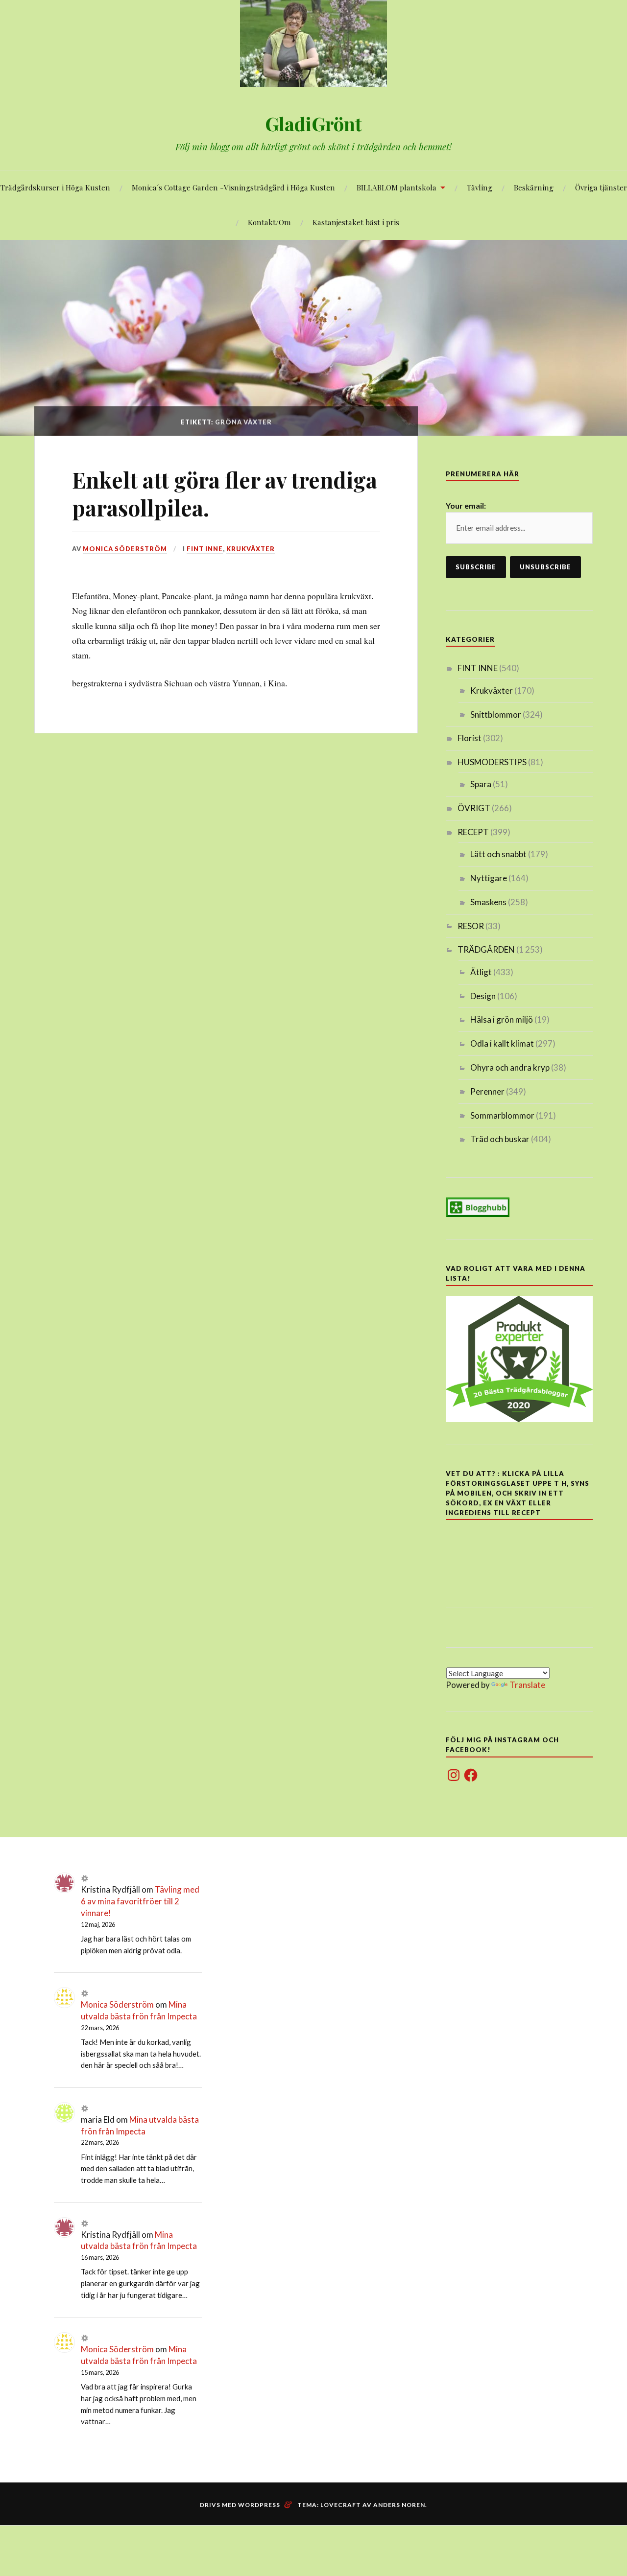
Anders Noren (399, 2505)
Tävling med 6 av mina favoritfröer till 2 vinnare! (140, 1901)
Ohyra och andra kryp (510, 1067)
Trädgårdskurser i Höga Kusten (55, 187)
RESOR (471, 926)
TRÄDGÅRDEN (486, 949)
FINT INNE (205, 549)
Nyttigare (489, 878)
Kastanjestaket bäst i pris (356, 222)
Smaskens (488, 902)
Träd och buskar (500, 1139)
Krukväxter (251, 549)
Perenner (487, 1091)
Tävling (480, 187)
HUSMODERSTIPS (492, 762)
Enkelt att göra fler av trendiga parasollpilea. (225, 493)
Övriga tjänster (601, 187)
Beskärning (534, 187)
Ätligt (481, 972)
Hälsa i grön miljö (502, 1019)
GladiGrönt (313, 124)
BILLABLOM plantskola (397, 187)
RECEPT (473, 832)
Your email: (466, 505)
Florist (470, 738)
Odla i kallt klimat (502, 1043)
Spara (481, 784)
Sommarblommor (502, 1115)
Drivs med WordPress (240, 2505)
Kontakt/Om (269, 222)
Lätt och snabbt (498, 854)
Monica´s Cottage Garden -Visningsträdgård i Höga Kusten (233, 187)
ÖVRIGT (474, 808)
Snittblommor (496, 714)
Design (483, 996)
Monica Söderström (125, 549)
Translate (527, 1685)
